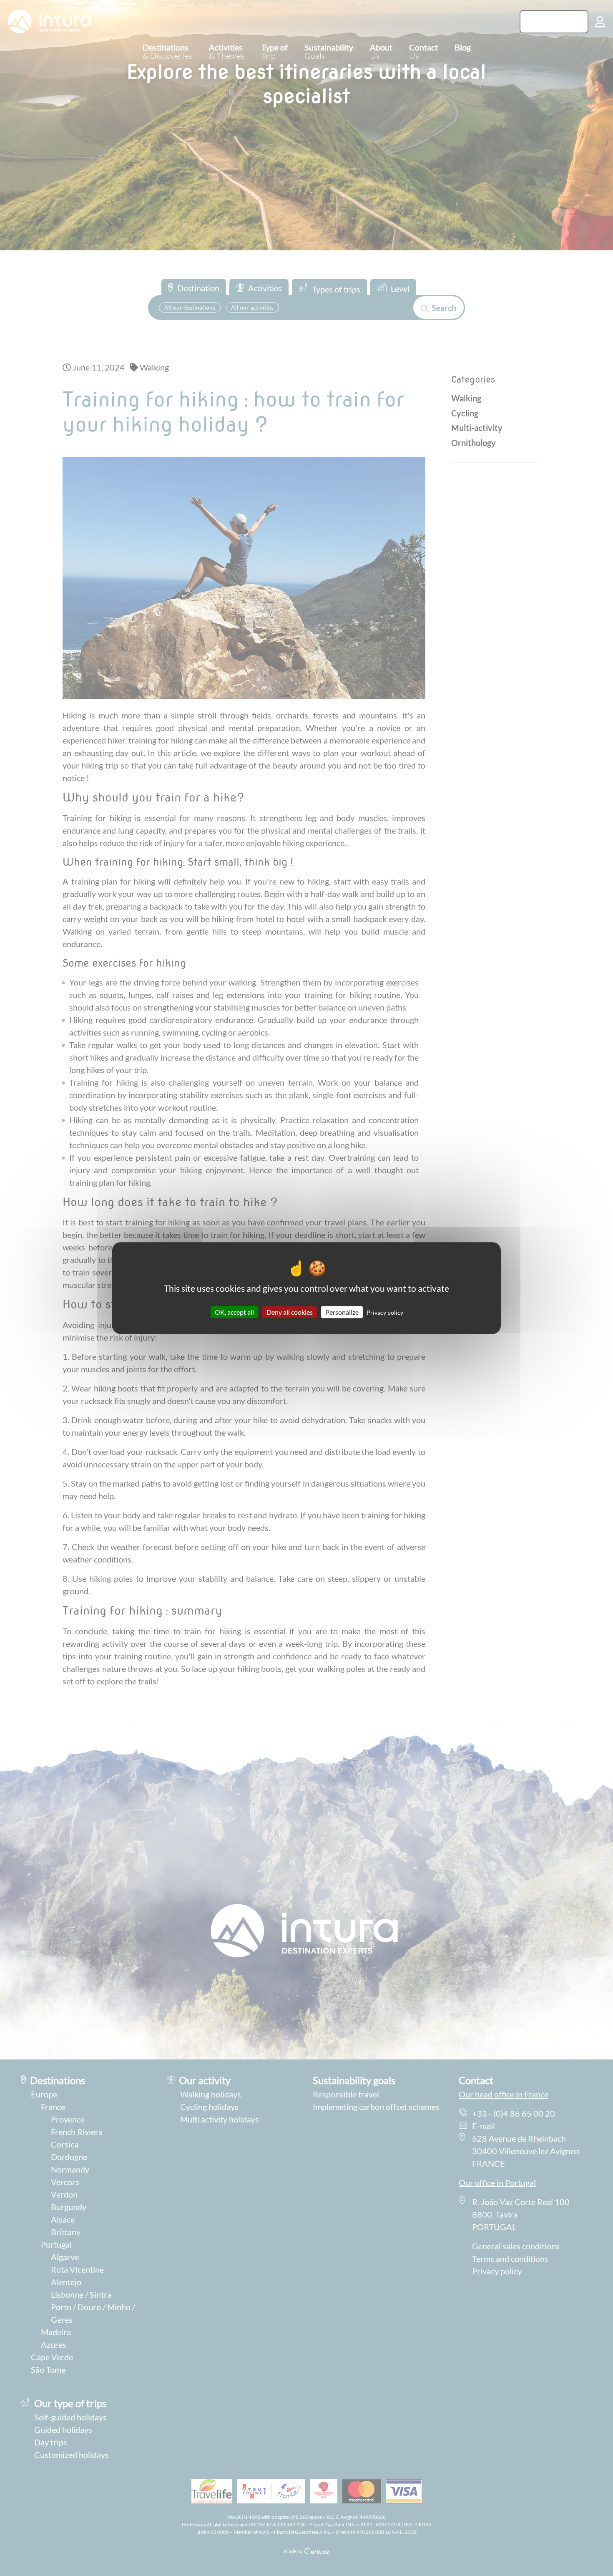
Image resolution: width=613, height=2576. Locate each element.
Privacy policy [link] (385, 1312)
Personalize (342, 1312)
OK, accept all (234, 1312)
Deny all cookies (290, 1312)
